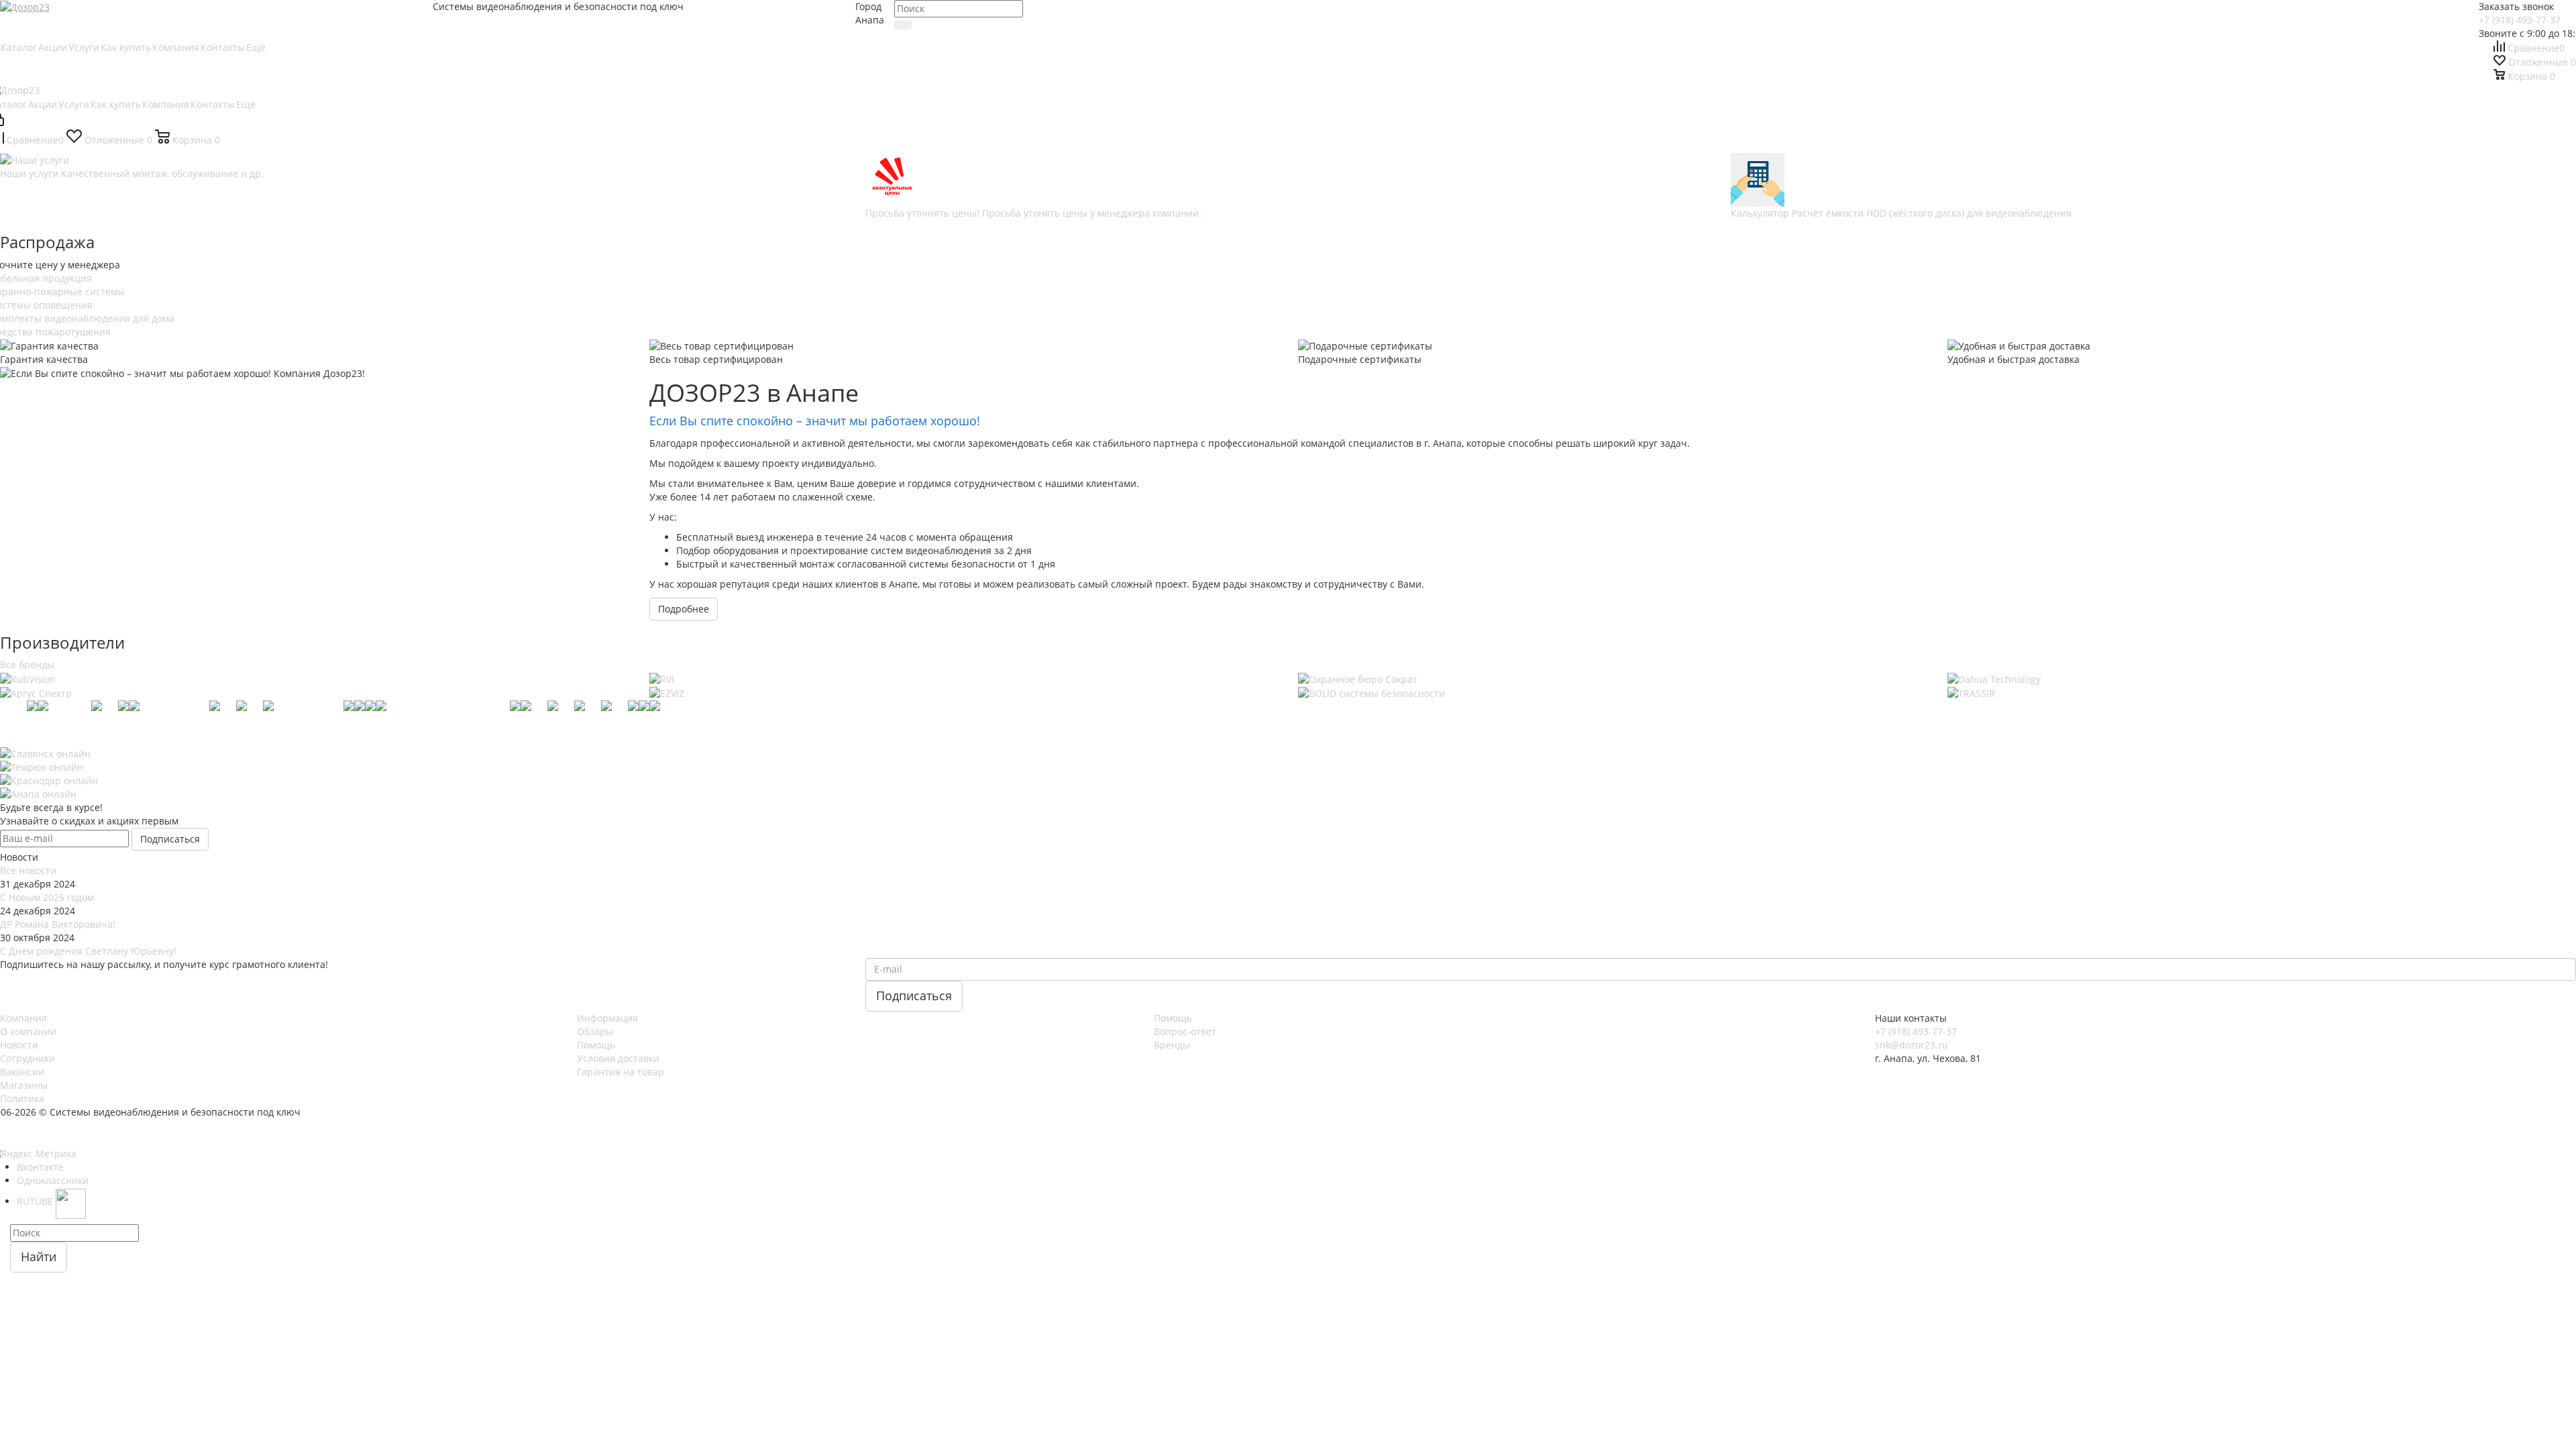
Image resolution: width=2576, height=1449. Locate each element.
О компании (28, 1031)
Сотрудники (28, 1058)
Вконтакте (40, 1167)
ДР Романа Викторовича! (58, 924)
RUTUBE (36, 1201)
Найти (39, 1256)
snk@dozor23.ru (1912, 1045)
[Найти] (903, 25)
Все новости (28, 870)
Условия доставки (618, 1058)
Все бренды (27, 664)
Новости (19, 1045)
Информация (607, 1018)
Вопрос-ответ (1185, 1031)
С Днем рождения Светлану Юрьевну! (88, 951)
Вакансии (22, 1072)
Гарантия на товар (621, 1072)
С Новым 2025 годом (47, 897)
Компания (23, 1018)
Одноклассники (53, 1180)
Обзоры (595, 1031)
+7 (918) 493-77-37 (2520, 20)
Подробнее (684, 609)
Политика (22, 1098)
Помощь (596, 1045)
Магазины (24, 1085)
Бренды (1172, 1045)
